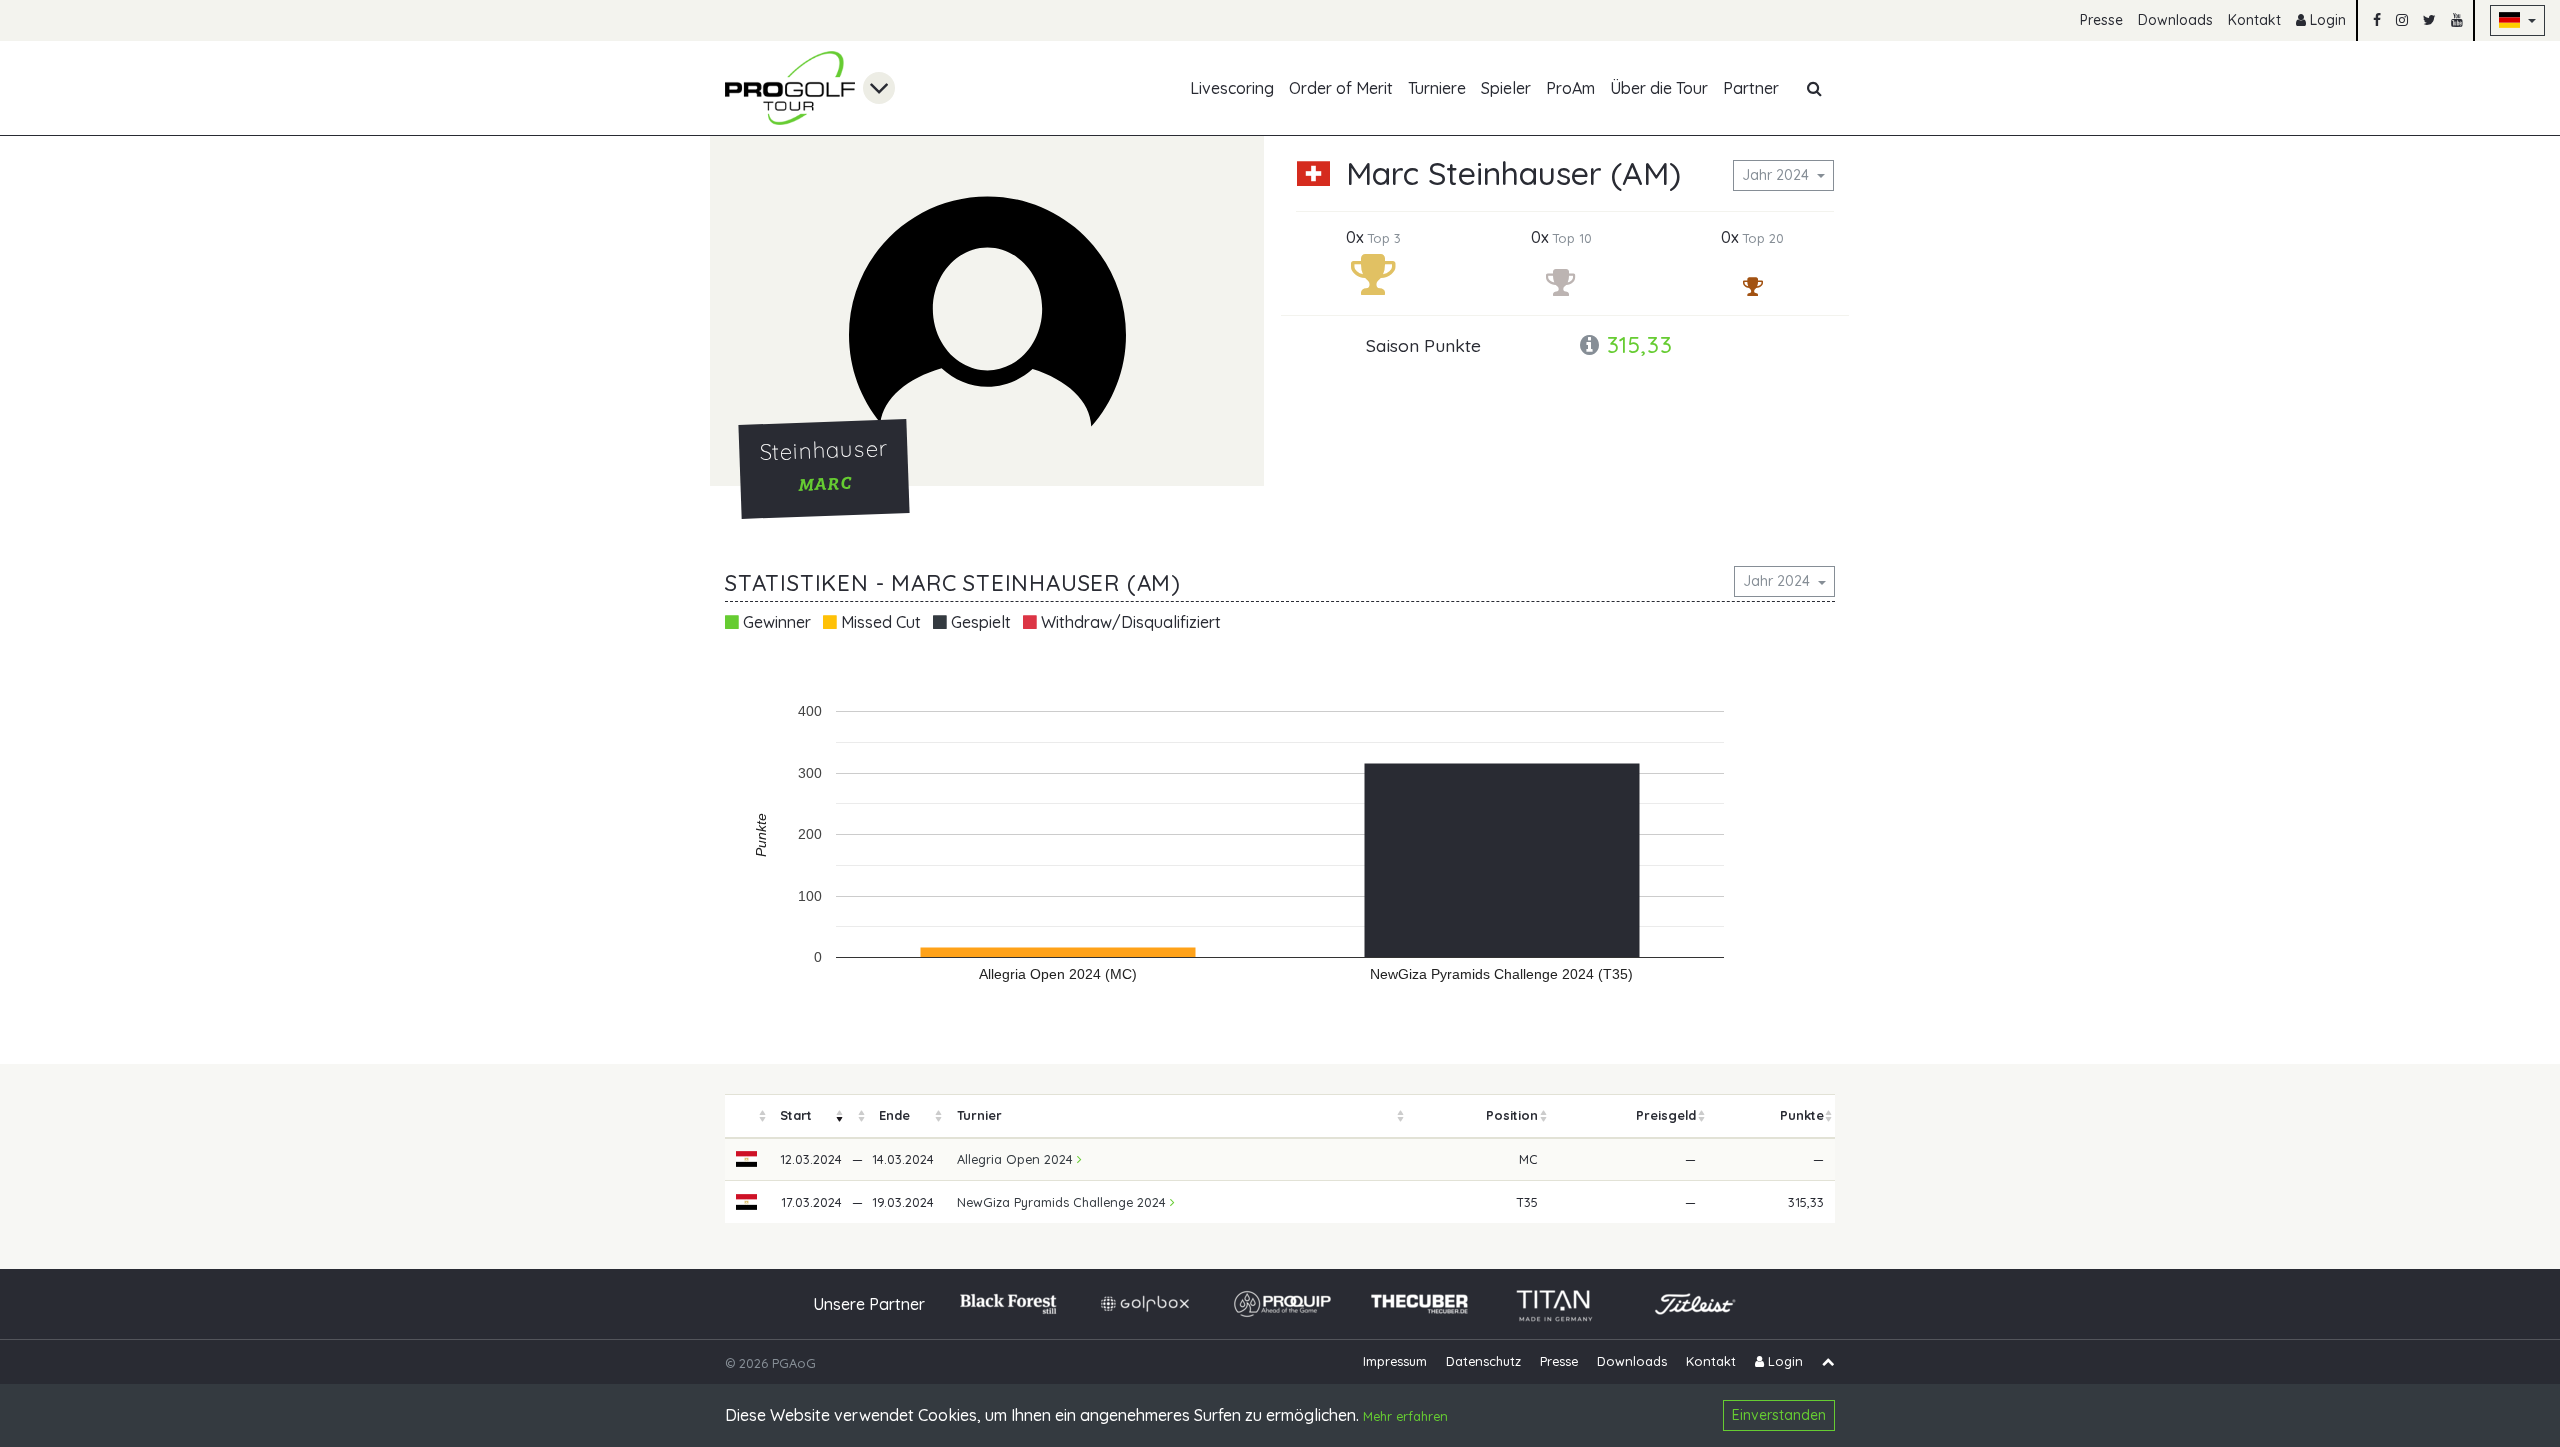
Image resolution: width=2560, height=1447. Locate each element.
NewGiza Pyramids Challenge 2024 (1063, 1202)
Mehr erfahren (1405, 1417)
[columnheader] (747, 1116)
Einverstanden (1779, 1415)
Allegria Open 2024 (1017, 1159)
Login (2326, 20)
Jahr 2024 (1777, 175)
